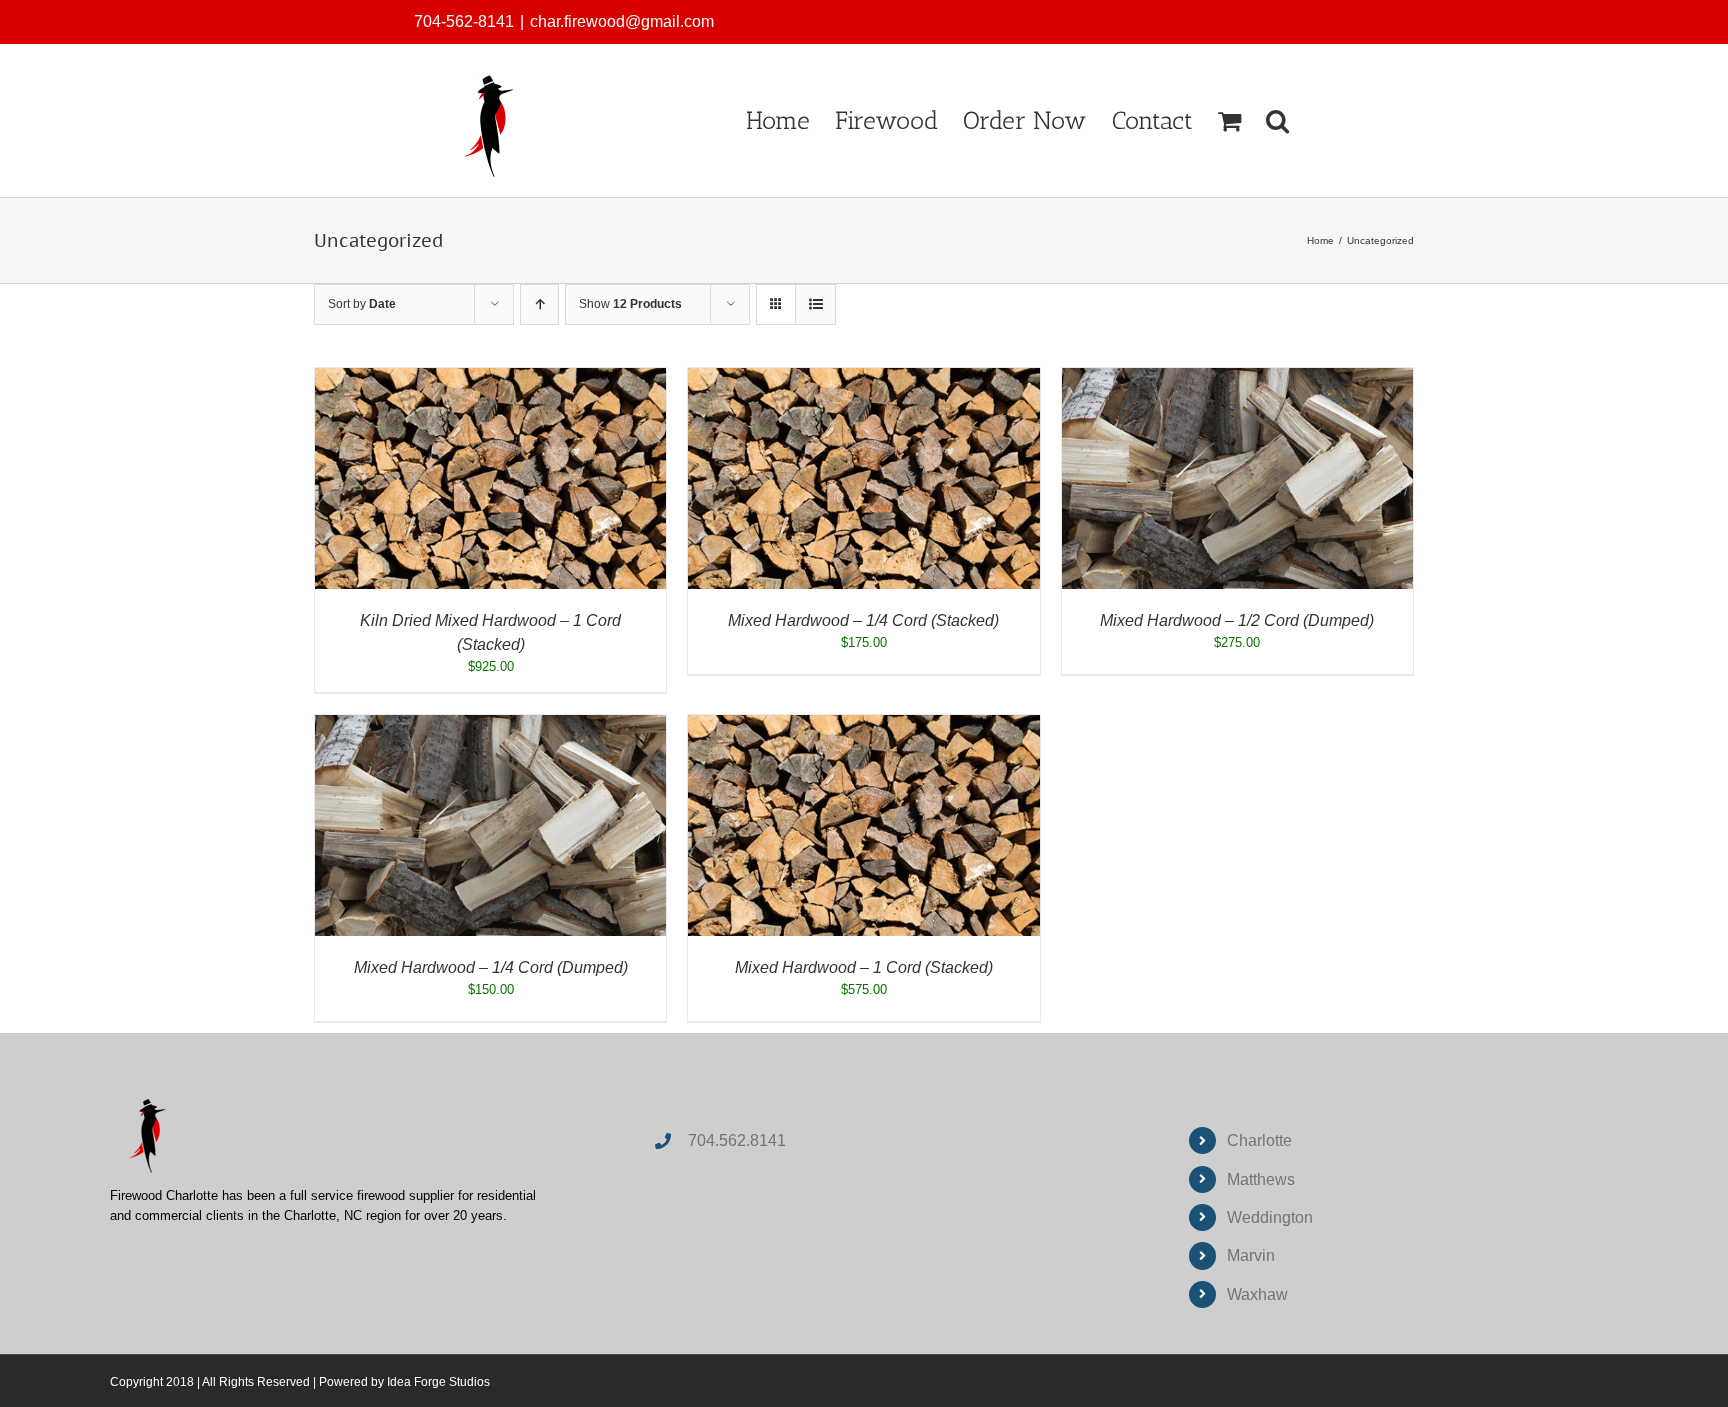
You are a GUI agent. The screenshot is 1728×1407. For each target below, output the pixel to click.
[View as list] (815, 304)
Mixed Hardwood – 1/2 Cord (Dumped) (1237, 620)
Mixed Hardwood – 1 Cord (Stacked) (864, 967)
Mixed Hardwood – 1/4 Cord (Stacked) (863, 620)
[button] (1277, 120)
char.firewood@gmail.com (622, 21)
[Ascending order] (539, 304)
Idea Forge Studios (438, 1382)
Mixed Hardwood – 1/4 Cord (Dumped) (491, 967)
